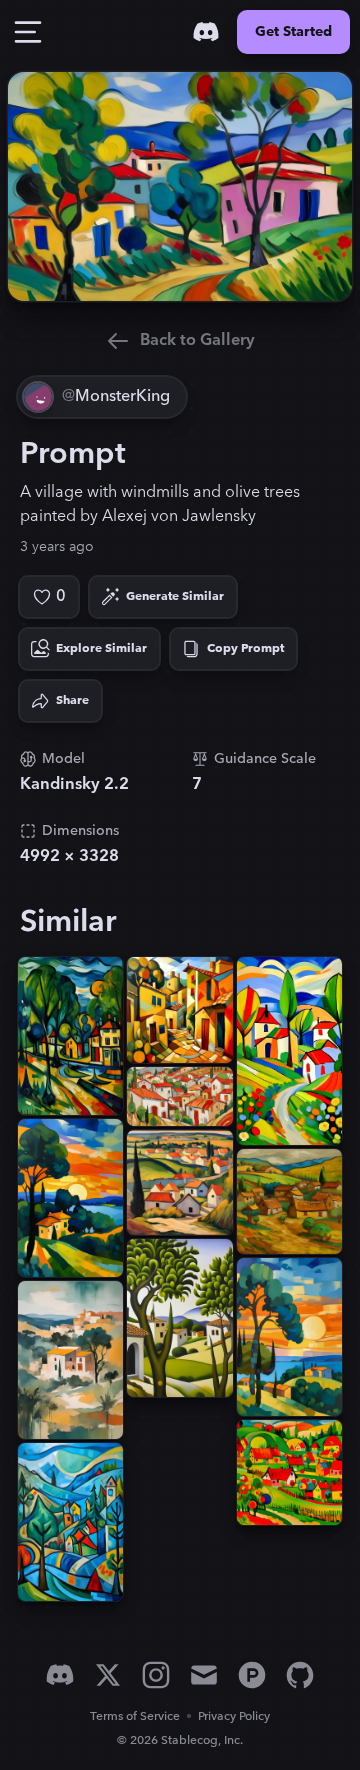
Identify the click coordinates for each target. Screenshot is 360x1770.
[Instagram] (156, 1675)
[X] (108, 1675)
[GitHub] (300, 1675)
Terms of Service (135, 1716)
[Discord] (206, 32)
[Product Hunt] (252, 1675)
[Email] (204, 1675)
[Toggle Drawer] (28, 32)
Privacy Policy (234, 1716)
